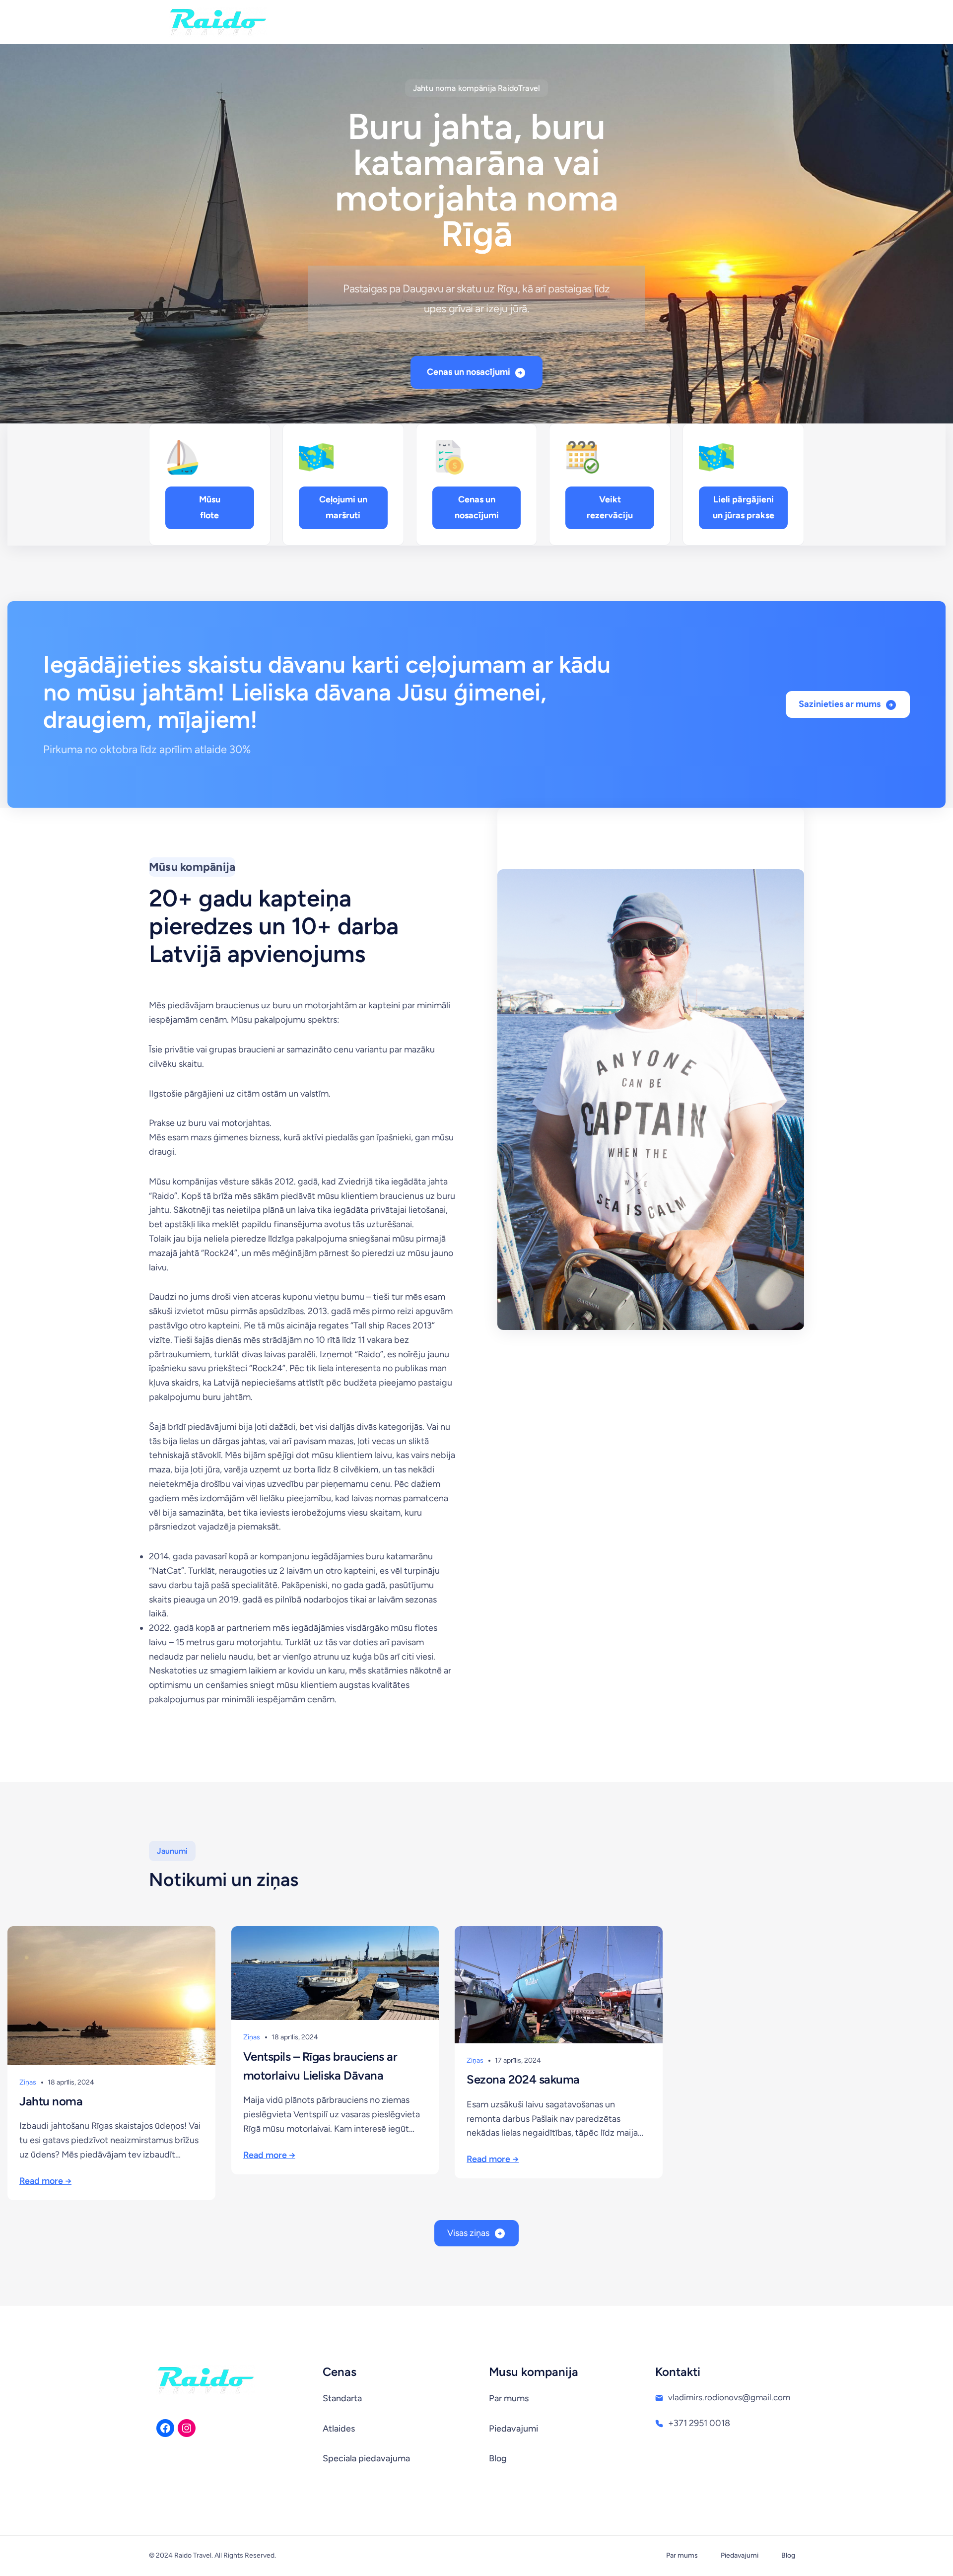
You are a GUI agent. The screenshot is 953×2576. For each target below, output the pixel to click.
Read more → (45, 2181)
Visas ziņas (468, 2233)
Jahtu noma (51, 2101)
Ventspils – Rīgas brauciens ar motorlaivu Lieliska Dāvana (320, 2066)
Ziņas (28, 2082)
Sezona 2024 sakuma (523, 2079)
